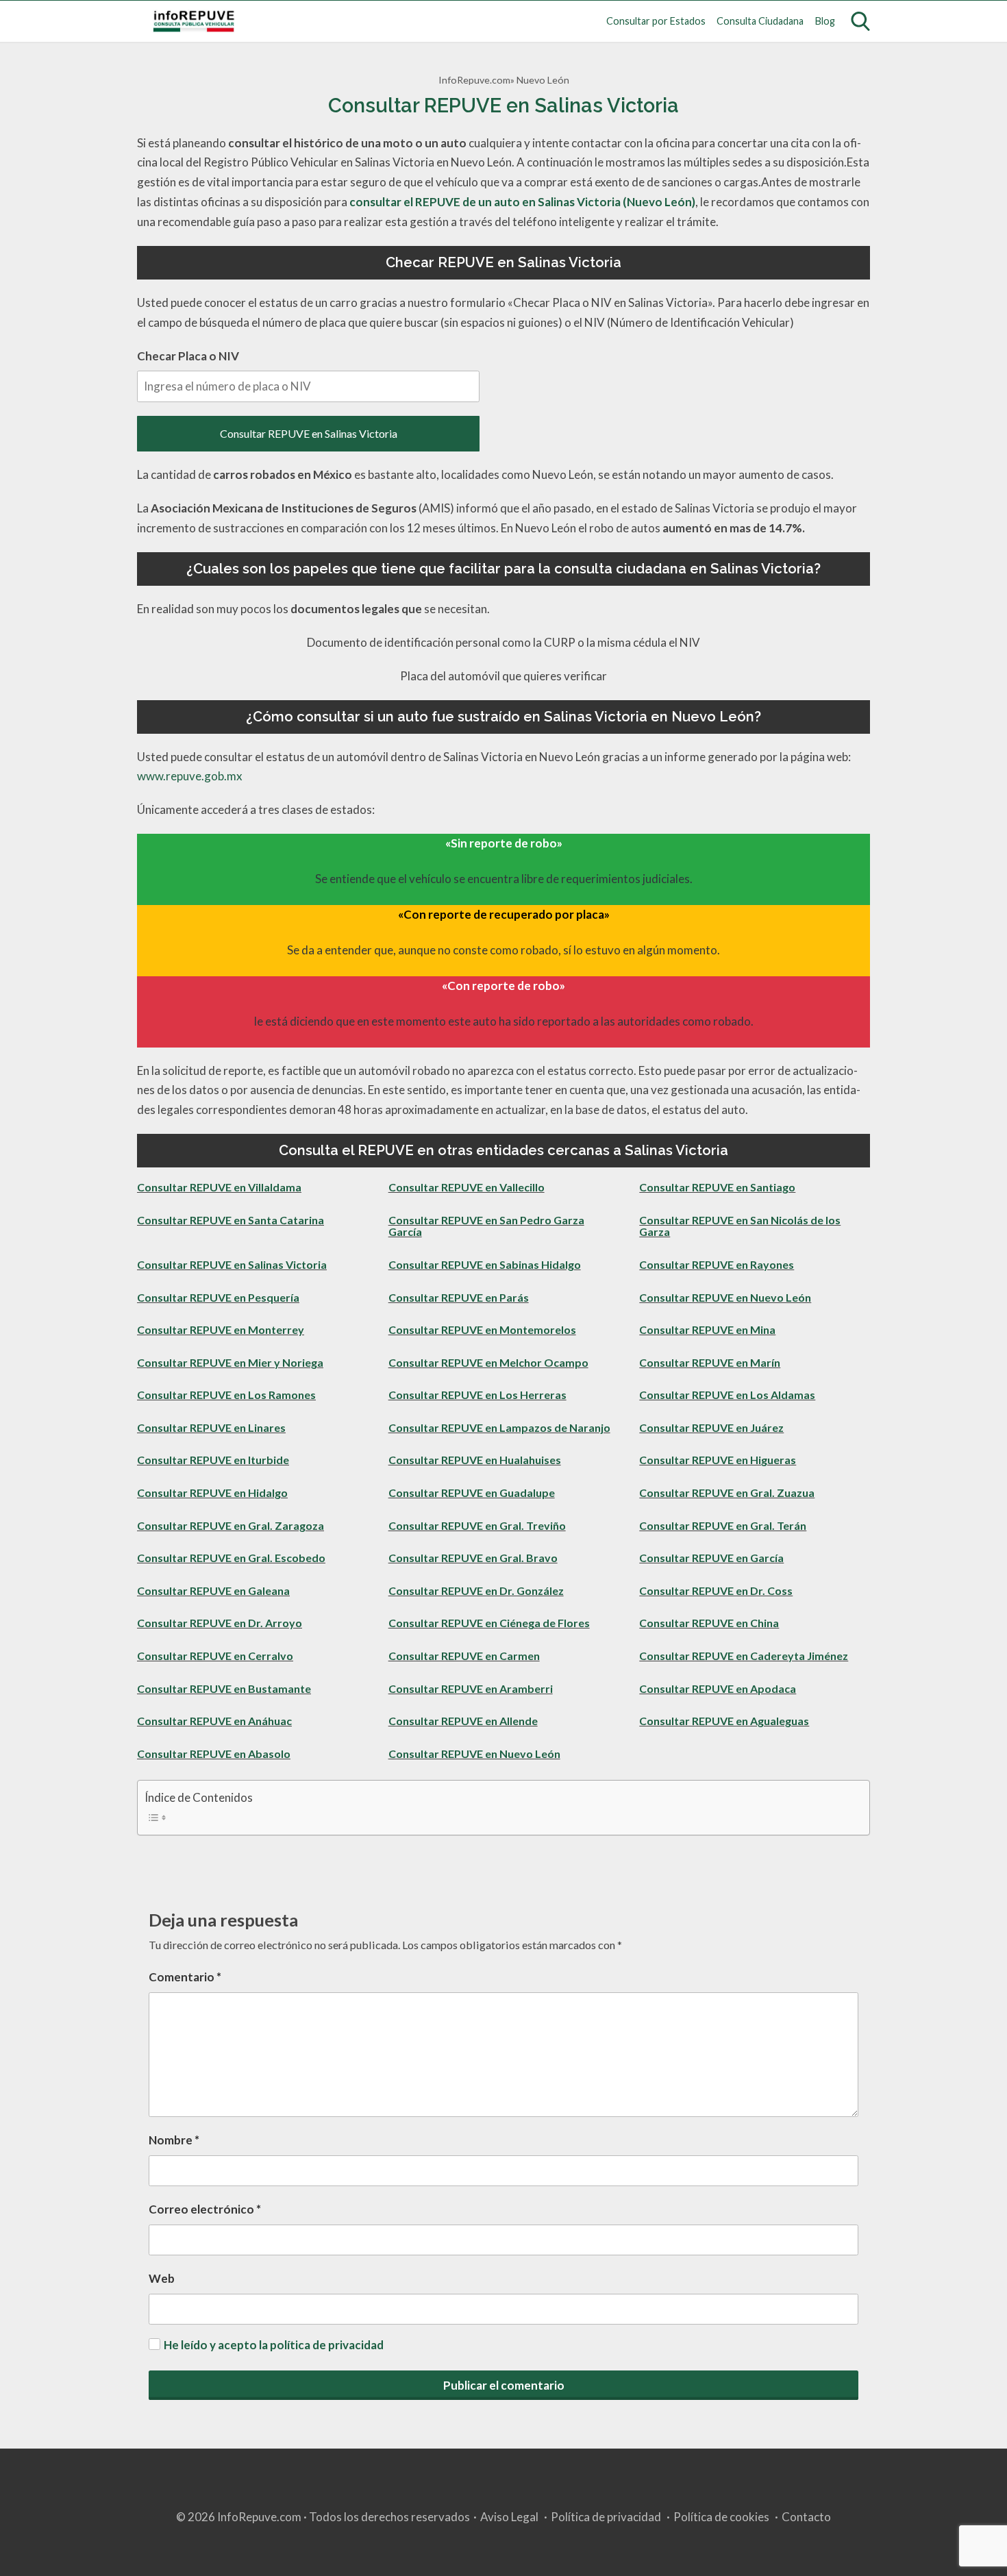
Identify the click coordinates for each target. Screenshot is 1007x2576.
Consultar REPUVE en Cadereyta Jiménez (744, 1656)
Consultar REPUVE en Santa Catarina (231, 1220)
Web (162, 2278)
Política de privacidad (606, 2517)
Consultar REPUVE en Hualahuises (475, 1460)
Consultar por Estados (656, 21)
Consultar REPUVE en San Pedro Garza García (486, 1226)
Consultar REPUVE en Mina (707, 1329)
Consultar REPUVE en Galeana (213, 1590)
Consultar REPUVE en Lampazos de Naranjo (499, 1427)
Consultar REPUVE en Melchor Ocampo (488, 1362)
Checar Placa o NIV (188, 356)
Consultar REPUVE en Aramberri (471, 1688)
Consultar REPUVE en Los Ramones (226, 1395)
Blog (825, 21)
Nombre (174, 2140)
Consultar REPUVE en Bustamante (224, 1688)
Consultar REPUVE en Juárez (711, 1427)
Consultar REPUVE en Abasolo (214, 1754)
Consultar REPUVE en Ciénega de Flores (489, 1623)
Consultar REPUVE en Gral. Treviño (477, 1525)
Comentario (185, 1977)
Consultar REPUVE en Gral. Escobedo (231, 1558)
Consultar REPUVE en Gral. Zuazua (727, 1493)
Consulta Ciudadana (760, 21)
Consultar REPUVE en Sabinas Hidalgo (485, 1264)
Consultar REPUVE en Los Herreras (477, 1395)
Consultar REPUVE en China (709, 1623)
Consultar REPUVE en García (711, 1558)
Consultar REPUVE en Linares (211, 1427)
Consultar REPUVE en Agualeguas (724, 1721)
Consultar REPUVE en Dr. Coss (716, 1590)
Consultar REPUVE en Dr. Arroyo (220, 1623)
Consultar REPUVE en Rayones (717, 1264)
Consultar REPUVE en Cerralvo (215, 1656)
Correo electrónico (205, 2209)
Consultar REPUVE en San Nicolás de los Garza (740, 1226)
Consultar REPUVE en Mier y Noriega (230, 1362)
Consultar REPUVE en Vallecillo (467, 1187)
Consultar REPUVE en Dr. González (476, 1590)
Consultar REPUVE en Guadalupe (472, 1493)
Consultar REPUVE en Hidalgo (212, 1493)
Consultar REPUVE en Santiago (717, 1187)
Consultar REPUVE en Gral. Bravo (473, 1558)
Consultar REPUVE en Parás (459, 1297)
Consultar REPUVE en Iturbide (213, 1460)
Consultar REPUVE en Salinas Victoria (309, 433)
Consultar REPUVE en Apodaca (718, 1688)
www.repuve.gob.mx (190, 776)
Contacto (806, 2517)
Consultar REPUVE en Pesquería (218, 1297)
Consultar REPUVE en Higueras (718, 1460)
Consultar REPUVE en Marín (710, 1362)
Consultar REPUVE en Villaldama (219, 1187)
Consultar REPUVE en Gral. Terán (723, 1525)
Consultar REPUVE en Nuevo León (725, 1297)
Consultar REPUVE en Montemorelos (482, 1329)
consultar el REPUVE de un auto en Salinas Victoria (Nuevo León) (522, 202)
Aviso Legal (509, 2517)
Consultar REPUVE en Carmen (464, 1656)
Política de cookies (721, 2517)
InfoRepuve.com (474, 80)
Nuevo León (543, 80)
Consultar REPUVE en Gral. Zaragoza (231, 1525)
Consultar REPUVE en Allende (463, 1721)
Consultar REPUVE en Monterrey (221, 1329)
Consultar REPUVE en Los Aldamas (727, 1395)
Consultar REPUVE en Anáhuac (214, 1721)
